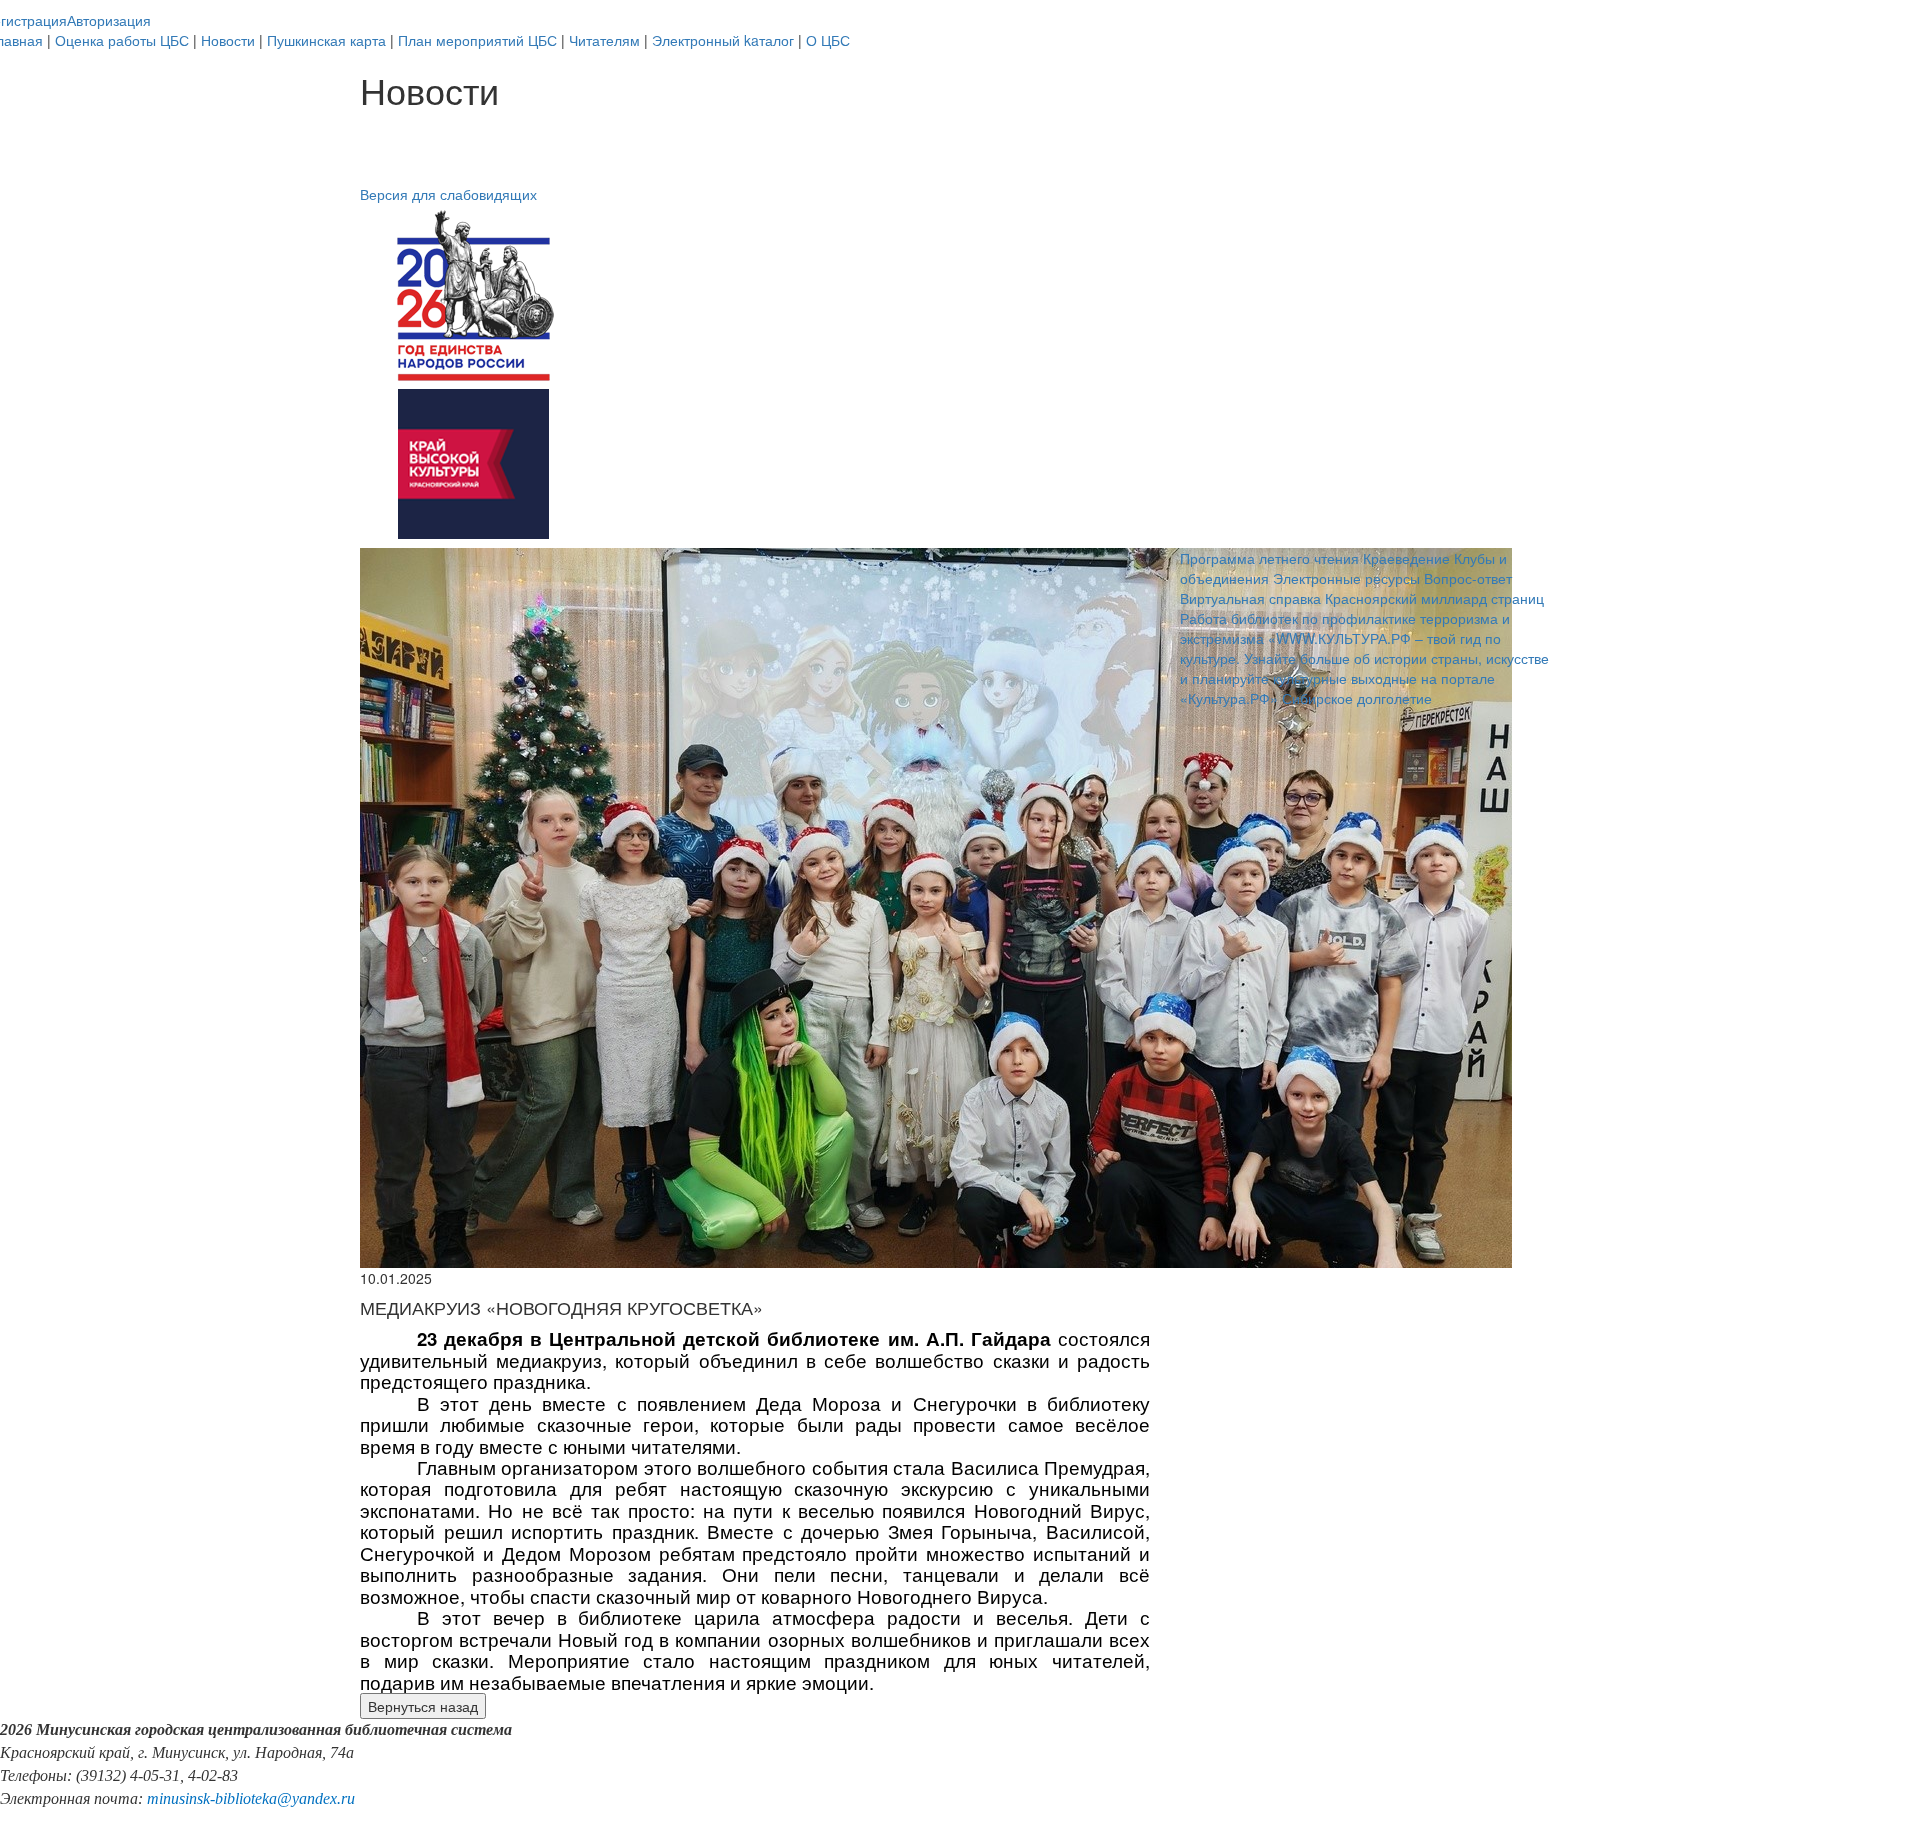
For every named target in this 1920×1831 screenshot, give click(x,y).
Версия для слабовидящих (448, 194)
